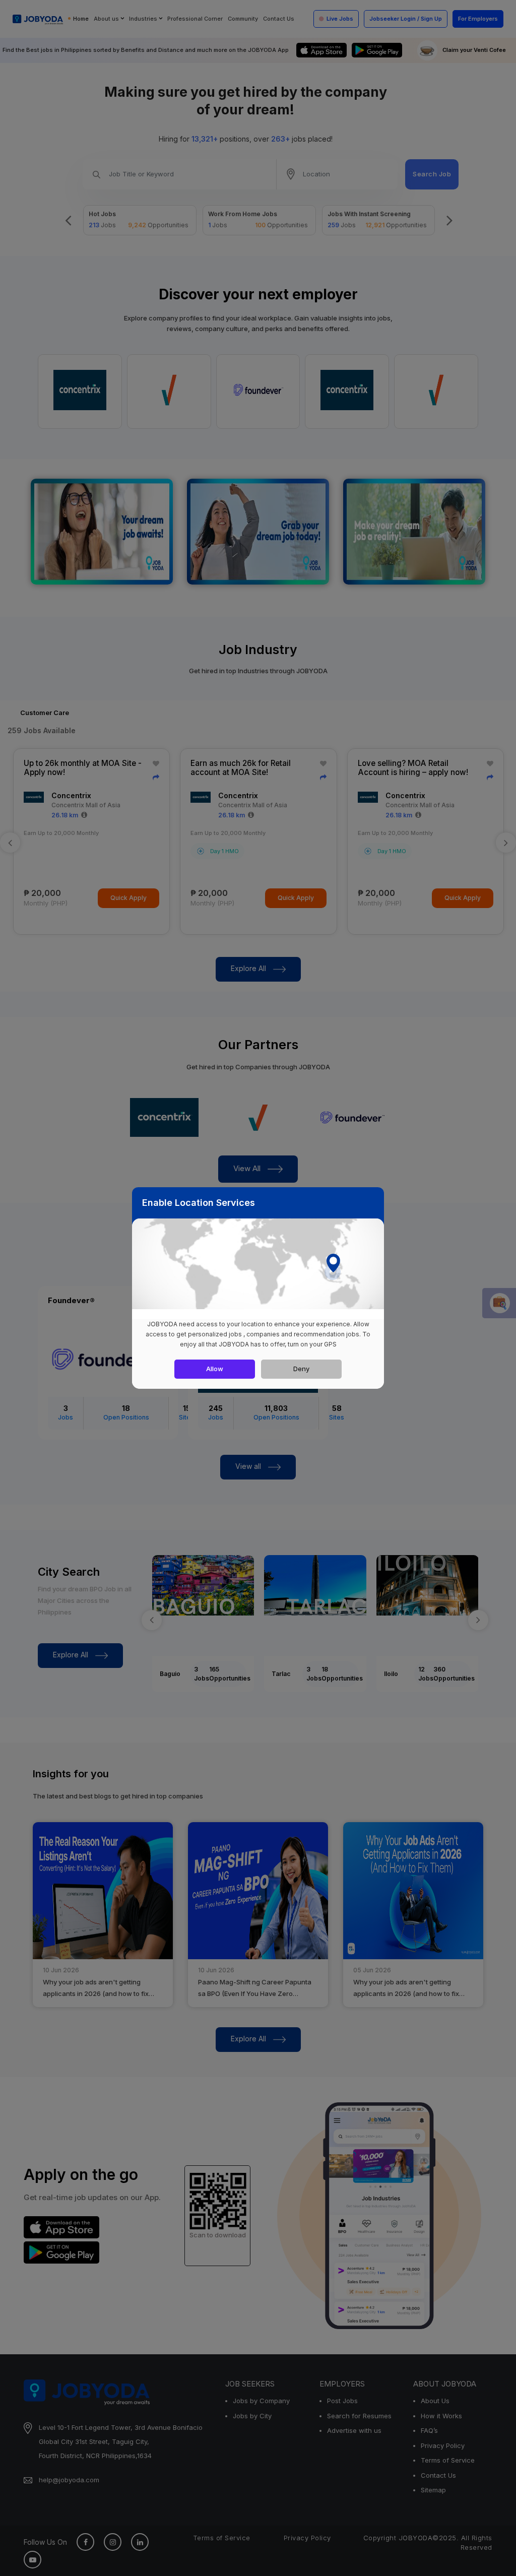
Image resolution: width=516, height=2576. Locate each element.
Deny (301, 1369)
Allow (215, 1369)
